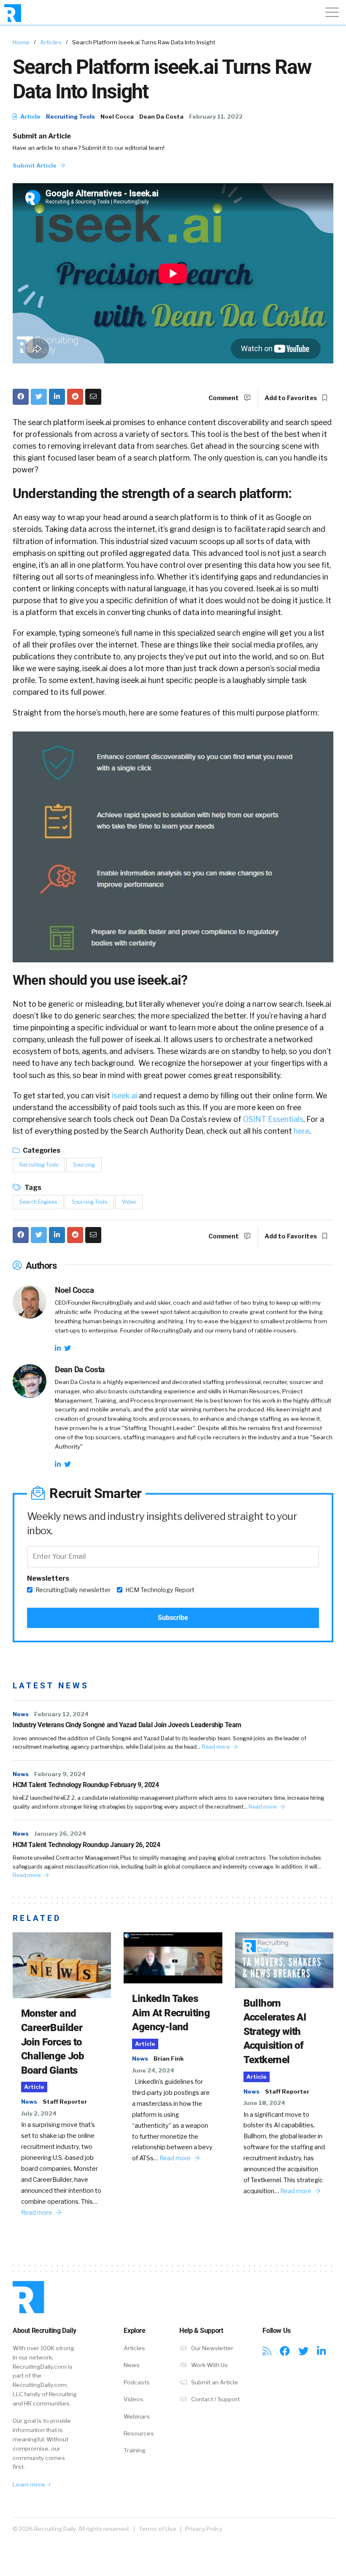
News (21, 1714)
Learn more (30, 2484)
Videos (134, 2399)
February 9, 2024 (60, 1774)
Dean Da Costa (161, 116)
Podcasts (137, 2382)
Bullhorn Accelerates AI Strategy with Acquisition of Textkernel (275, 2032)
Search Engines (38, 1202)
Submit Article (35, 165)
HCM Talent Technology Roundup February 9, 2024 (86, 1785)
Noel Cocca (117, 116)
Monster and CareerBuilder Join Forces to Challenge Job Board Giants (53, 2042)
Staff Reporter (65, 2102)
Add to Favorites (291, 398)
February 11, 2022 (216, 116)
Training (135, 2450)
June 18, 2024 (264, 2103)
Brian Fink (169, 2059)
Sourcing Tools (89, 1202)
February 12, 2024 (61, 1714)
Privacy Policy (204, 2529)
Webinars (137, 2416)
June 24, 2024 (153, 2070)
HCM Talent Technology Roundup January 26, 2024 (86, 1845)
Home (21, 42)
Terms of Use (158, 2529)
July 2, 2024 (39, 2113)
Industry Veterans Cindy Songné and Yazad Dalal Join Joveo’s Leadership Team (127, 1725)
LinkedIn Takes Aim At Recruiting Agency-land (171, 2013)
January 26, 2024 (60, 1834)
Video (129, 1202)
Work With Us (209, 2365)
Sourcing (84, 1165)
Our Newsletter (212, 2348)
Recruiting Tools (70, 116)
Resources (139, 2433)
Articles (51, 42)
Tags (32, 1188)
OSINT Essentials (273, 1119)
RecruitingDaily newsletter (73, 1590)
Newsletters (48, 1578)
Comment (224, 398)
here (301, 1131)
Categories (41, 1150)
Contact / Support (215, 2399)
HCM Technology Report (160, 1590)
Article (30, 116)
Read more (216, 1747)
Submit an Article (42, 136)
